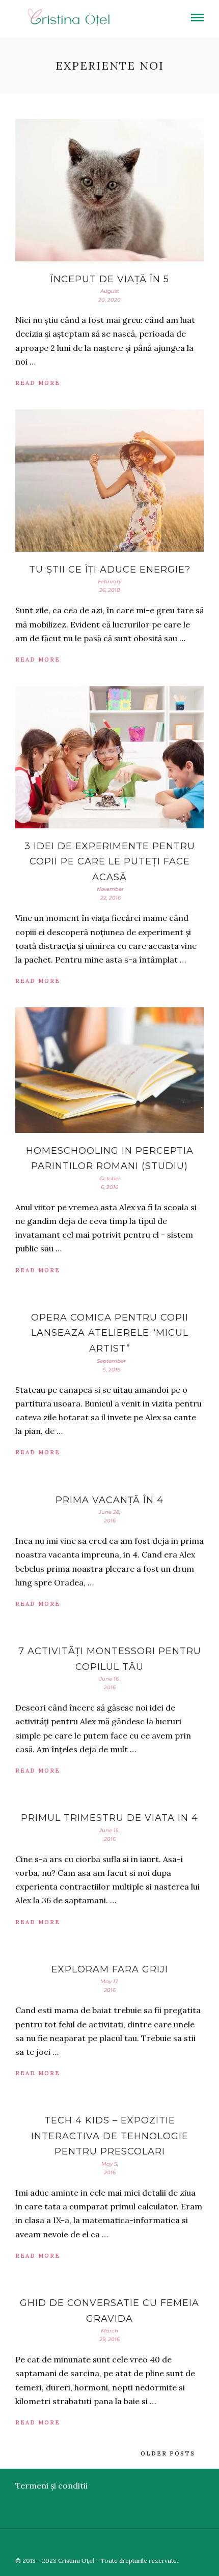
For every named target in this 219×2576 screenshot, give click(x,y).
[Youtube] (183, 2544)
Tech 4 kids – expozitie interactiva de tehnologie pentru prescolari (110, 2136)
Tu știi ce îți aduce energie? (110, 570)
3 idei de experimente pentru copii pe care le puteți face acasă (110, 862)
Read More (38, 383)
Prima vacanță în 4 (109, 1500)
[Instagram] (212, 2544)
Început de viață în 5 (110, 279)
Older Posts (168, 2453)
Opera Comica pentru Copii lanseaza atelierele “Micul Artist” (110, 1333)
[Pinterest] (198, 2544)
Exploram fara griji (110, 1969)
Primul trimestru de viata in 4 (109, 1818)
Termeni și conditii (51, 2485)
